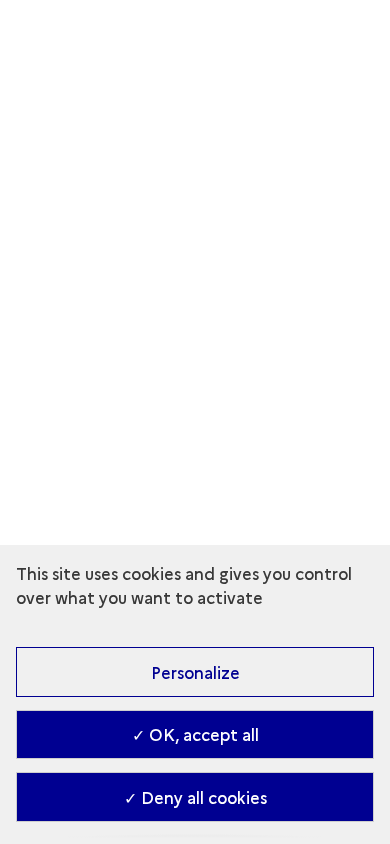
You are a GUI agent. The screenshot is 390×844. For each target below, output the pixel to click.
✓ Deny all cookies (195, 797)
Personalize (195, 672)
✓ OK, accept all (195, 734)
